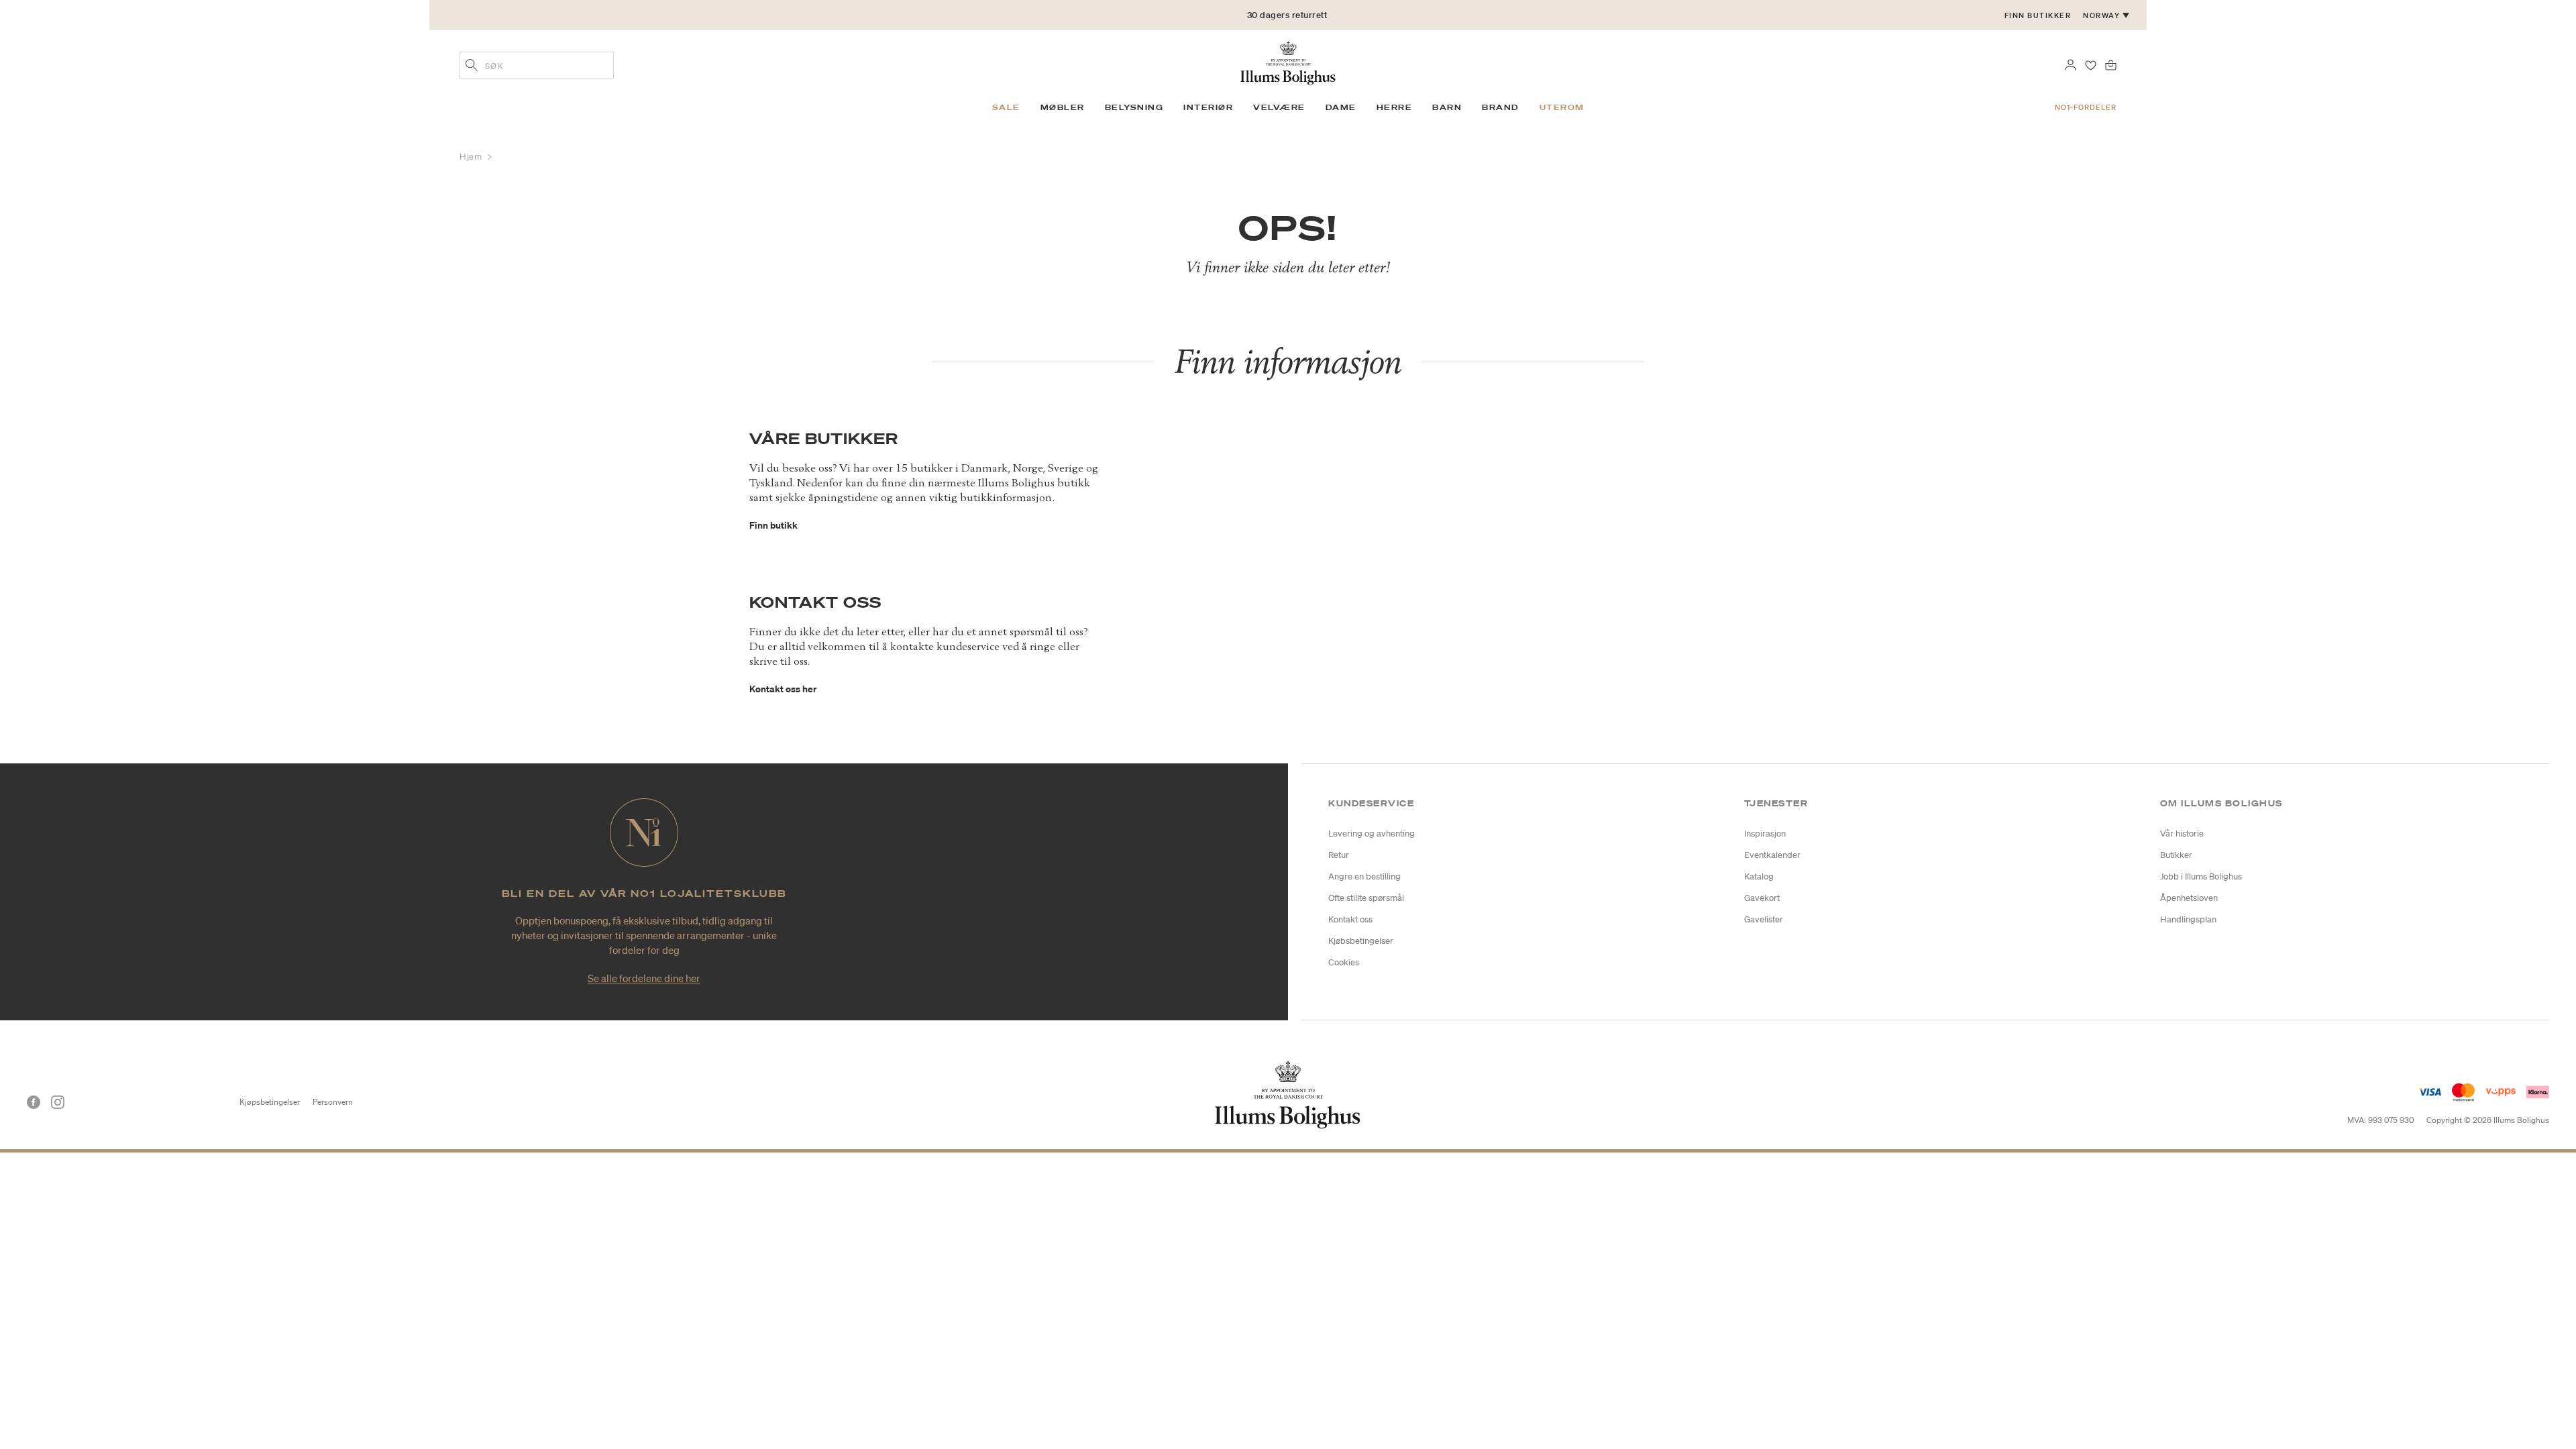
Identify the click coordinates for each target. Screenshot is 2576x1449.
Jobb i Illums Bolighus (2201, 876)
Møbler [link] (1063, 107)
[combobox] (537, 65)
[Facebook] (34, 1102)
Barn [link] (1447, 107)
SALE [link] (1006, 107)
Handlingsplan (2188, 919)
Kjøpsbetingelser (270, 1102)
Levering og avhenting (1372, 834)
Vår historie (2182, 834)
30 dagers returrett (1287, 15)
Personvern (333, 1102)
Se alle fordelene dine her (644, 978)
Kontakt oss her (783, 689)
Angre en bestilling (1364, 876)
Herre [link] (1395, 107)
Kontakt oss (1350, 919)
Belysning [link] (1134, 107)
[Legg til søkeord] (472, 66)
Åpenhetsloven (2189, 898)
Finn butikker (2038, 15)
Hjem (472, 157)
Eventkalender (1772, 855)
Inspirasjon (1765, 834)
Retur (1339, 855)
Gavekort (1762, 898)
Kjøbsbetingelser (1361, 941)
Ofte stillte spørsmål (1366, 898)
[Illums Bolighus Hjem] (1288, 62)
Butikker (2176, 855)
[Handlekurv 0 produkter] (2111, 64)
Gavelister (1764, 919)
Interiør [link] (1208, 107)
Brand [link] (1501, 107)
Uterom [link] (1562, 107)
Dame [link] (1341, 107)
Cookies (1344, 962)
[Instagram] (58, 1102)
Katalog (1759, 876)
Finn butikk (773, 525)
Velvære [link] (1279, 107)
